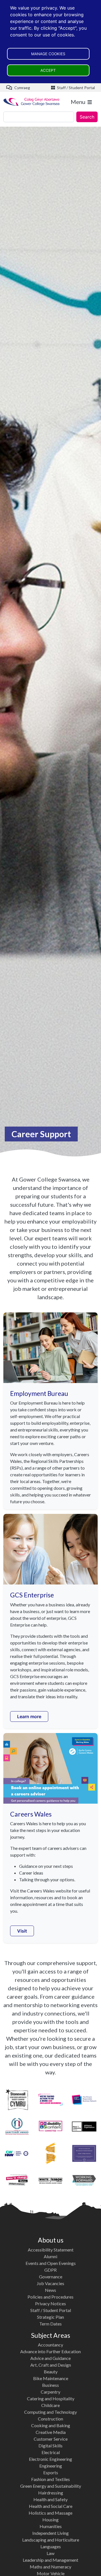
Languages (51, 2546)
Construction (50, 2419)
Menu (78, 102)
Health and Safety (50, 2499)
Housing (50, 2520)
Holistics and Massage (50, 2513)
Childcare (50, 2405)
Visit (22, 1931)
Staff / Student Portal (75, 88)
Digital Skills (50, 2446)
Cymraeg (22, 88)
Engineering (51, 2466)
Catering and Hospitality (51, 2398)
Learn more (29, 1716)
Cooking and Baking (51, 2425)
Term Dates (50, 2324)
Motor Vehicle (51, 2573)
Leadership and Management (50, 2560)
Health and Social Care (51, 2506)
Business (50, 2385)
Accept (48, 70)
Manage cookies (48, 54)
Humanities (51, 2526)
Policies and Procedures (50, 2297)
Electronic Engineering (50, 2459)
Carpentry (50, 2392)
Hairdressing (51, 2493)
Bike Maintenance (51, 2378)
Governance (51, 2277)
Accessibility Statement (51, 2250)
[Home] (32, 102)
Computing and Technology (50, 2412)
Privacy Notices (50, 2303)
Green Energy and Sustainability (51, 2486)
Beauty (51, 2372)
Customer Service (51, 2439)
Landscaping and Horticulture (51, 2540)
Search (87, 117)
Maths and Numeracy (50, 2567)
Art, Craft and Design (51, 2365)
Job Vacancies (50, 2283)
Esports (51, 2472)
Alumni (50, 2256)
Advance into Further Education (50, 2351)
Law (50, 2553)
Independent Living (50, 2533)
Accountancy (50, 2345)
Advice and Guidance (50, 2358)
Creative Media (51, 2432)
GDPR (50, 2270)
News (50, 2290)
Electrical (51, 2452)
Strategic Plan (50, 2317)
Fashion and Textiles (50, 2479)
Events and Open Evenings (51, 2263)
